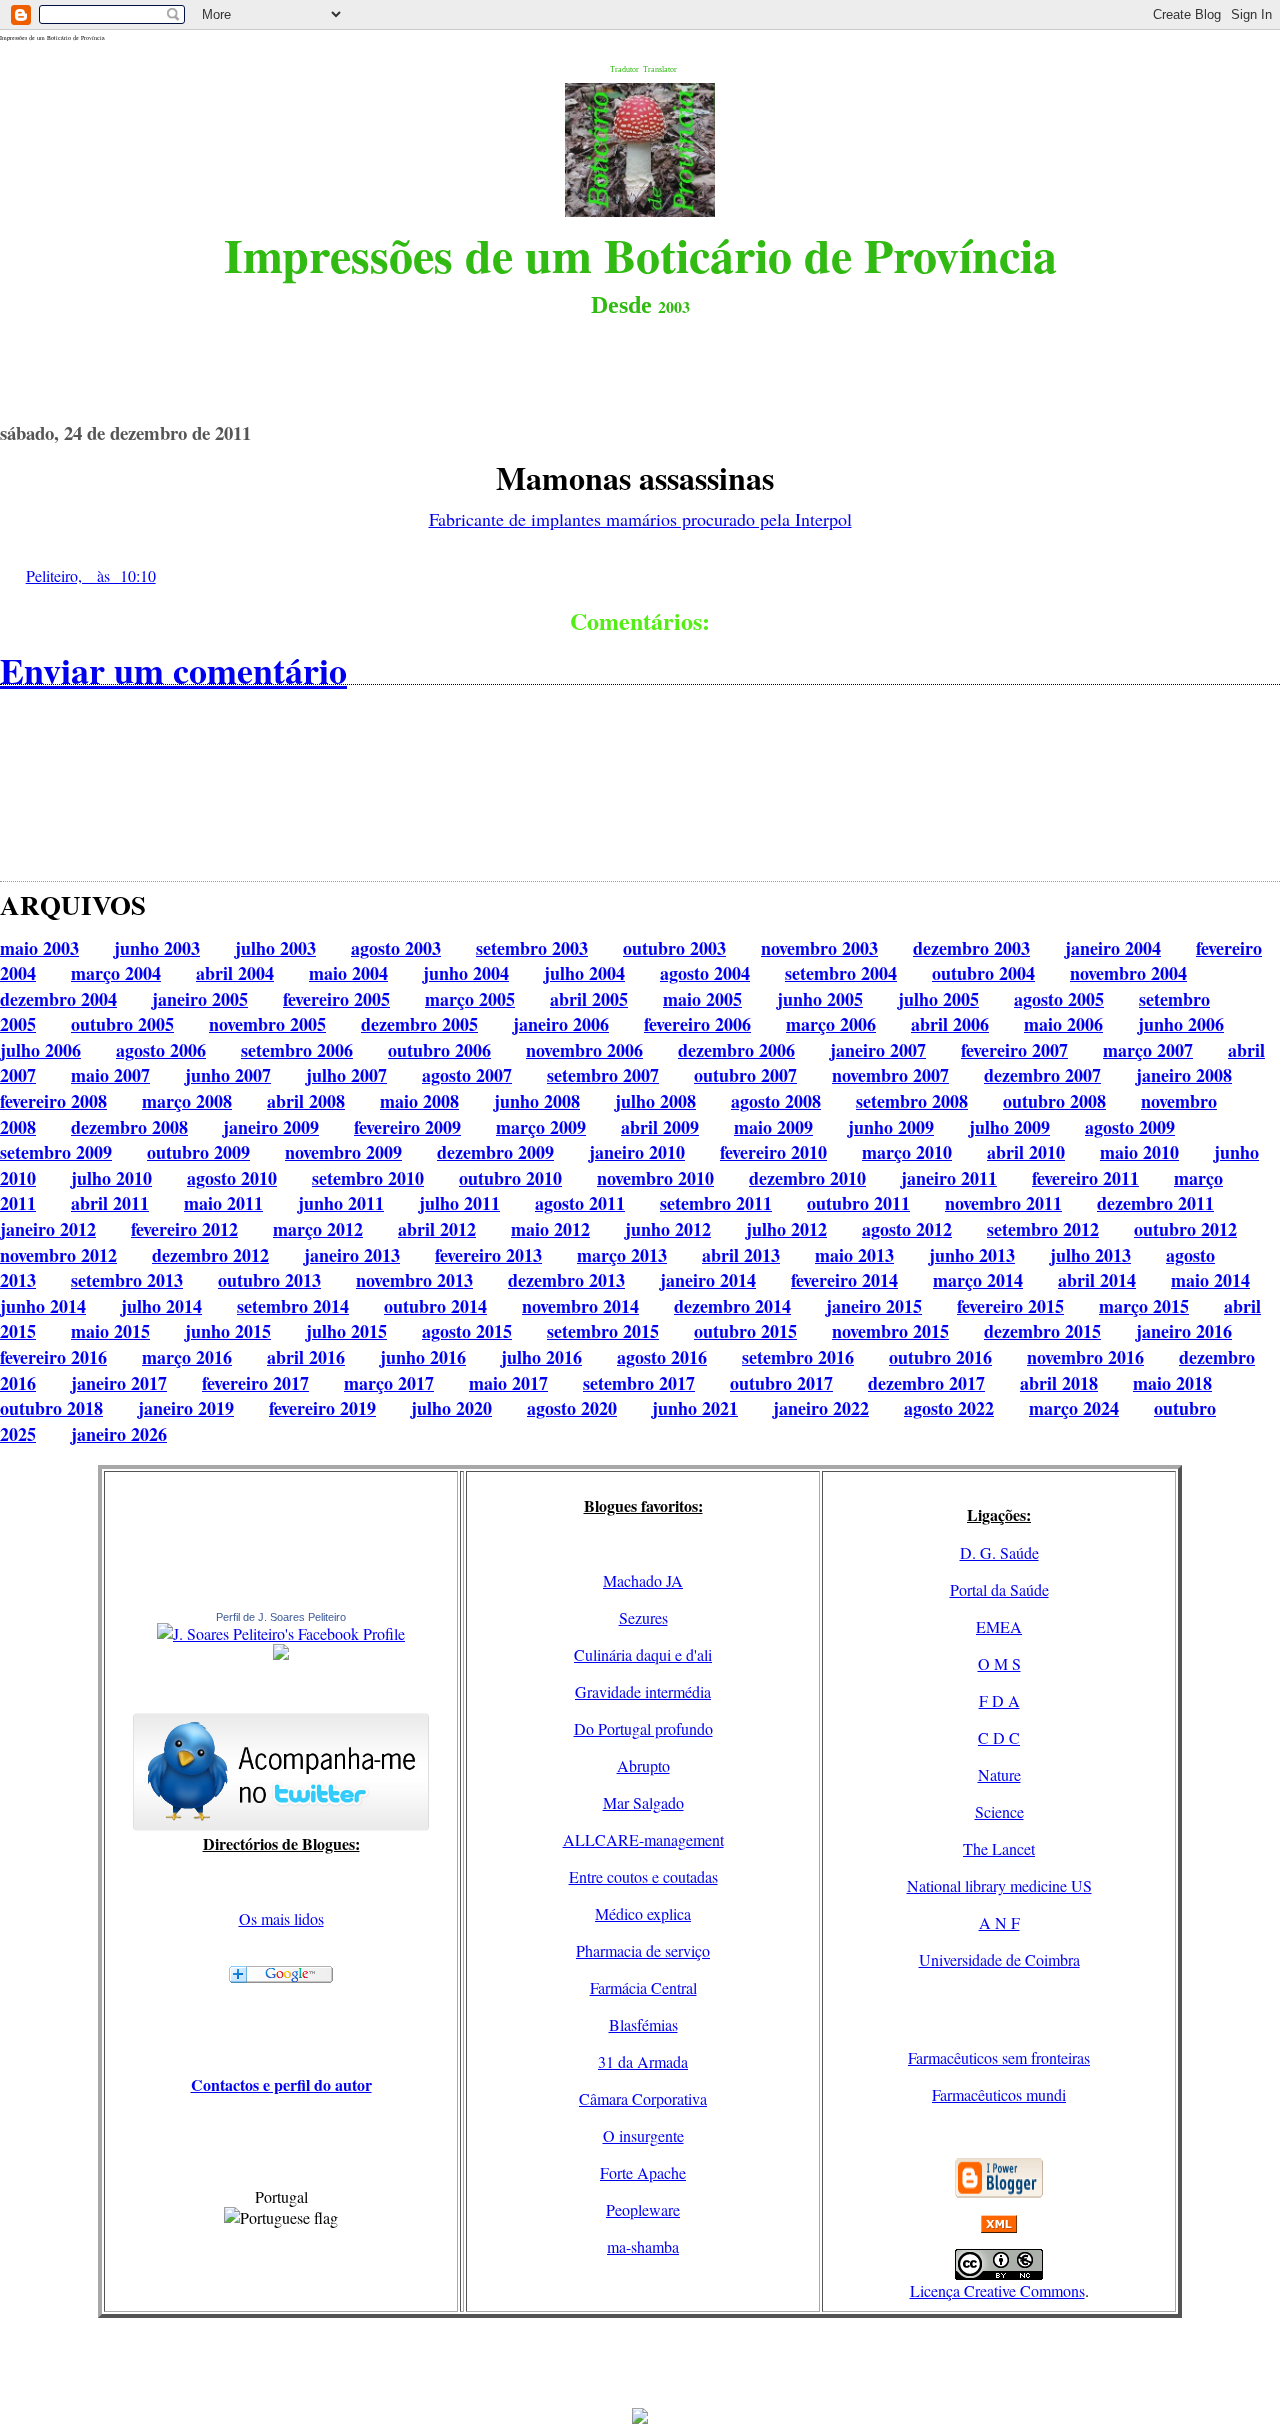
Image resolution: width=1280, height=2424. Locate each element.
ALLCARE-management (643, 1839)
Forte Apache (643, 2172)
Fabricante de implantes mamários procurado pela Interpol (640, 519)
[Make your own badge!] (281, 1656)
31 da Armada (643, 2061)
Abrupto (643, 1765)
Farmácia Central (643, 1987)
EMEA (999, 1626)
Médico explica (643, 1913)
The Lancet (999, 1848)
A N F (999, 1922)
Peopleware (643, 2209)
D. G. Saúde (999, 1552)
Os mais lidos (281, 1918)
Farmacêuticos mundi (999, 2094)
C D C (999, 1737)
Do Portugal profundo (643, 1728)
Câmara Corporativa (643, 2098)
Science (999, 1811)
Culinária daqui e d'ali (643, 1654)
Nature (999, 1774)
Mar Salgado (643, 1802)
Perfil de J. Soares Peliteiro (281, 1617)
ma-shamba (643, 2246)
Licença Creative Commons (997, 2290)
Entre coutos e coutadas (643, 1876)
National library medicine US (999, 1885)
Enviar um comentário (173, 670)
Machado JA (643, 1580)
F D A (999, 1700)
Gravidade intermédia (643, 1691)
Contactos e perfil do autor (281, 2084)
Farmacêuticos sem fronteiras (999, 2057)
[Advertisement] (640, 2363)
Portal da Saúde (999, 1589)
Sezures (643, 1617)
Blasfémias (643, 2024)
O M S (999, 1663)
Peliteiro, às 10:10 (91, 575)
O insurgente (643, 2135)
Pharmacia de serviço (643, 1950)
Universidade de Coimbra (999, 1959)
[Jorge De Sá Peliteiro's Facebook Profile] (281, 1633)
